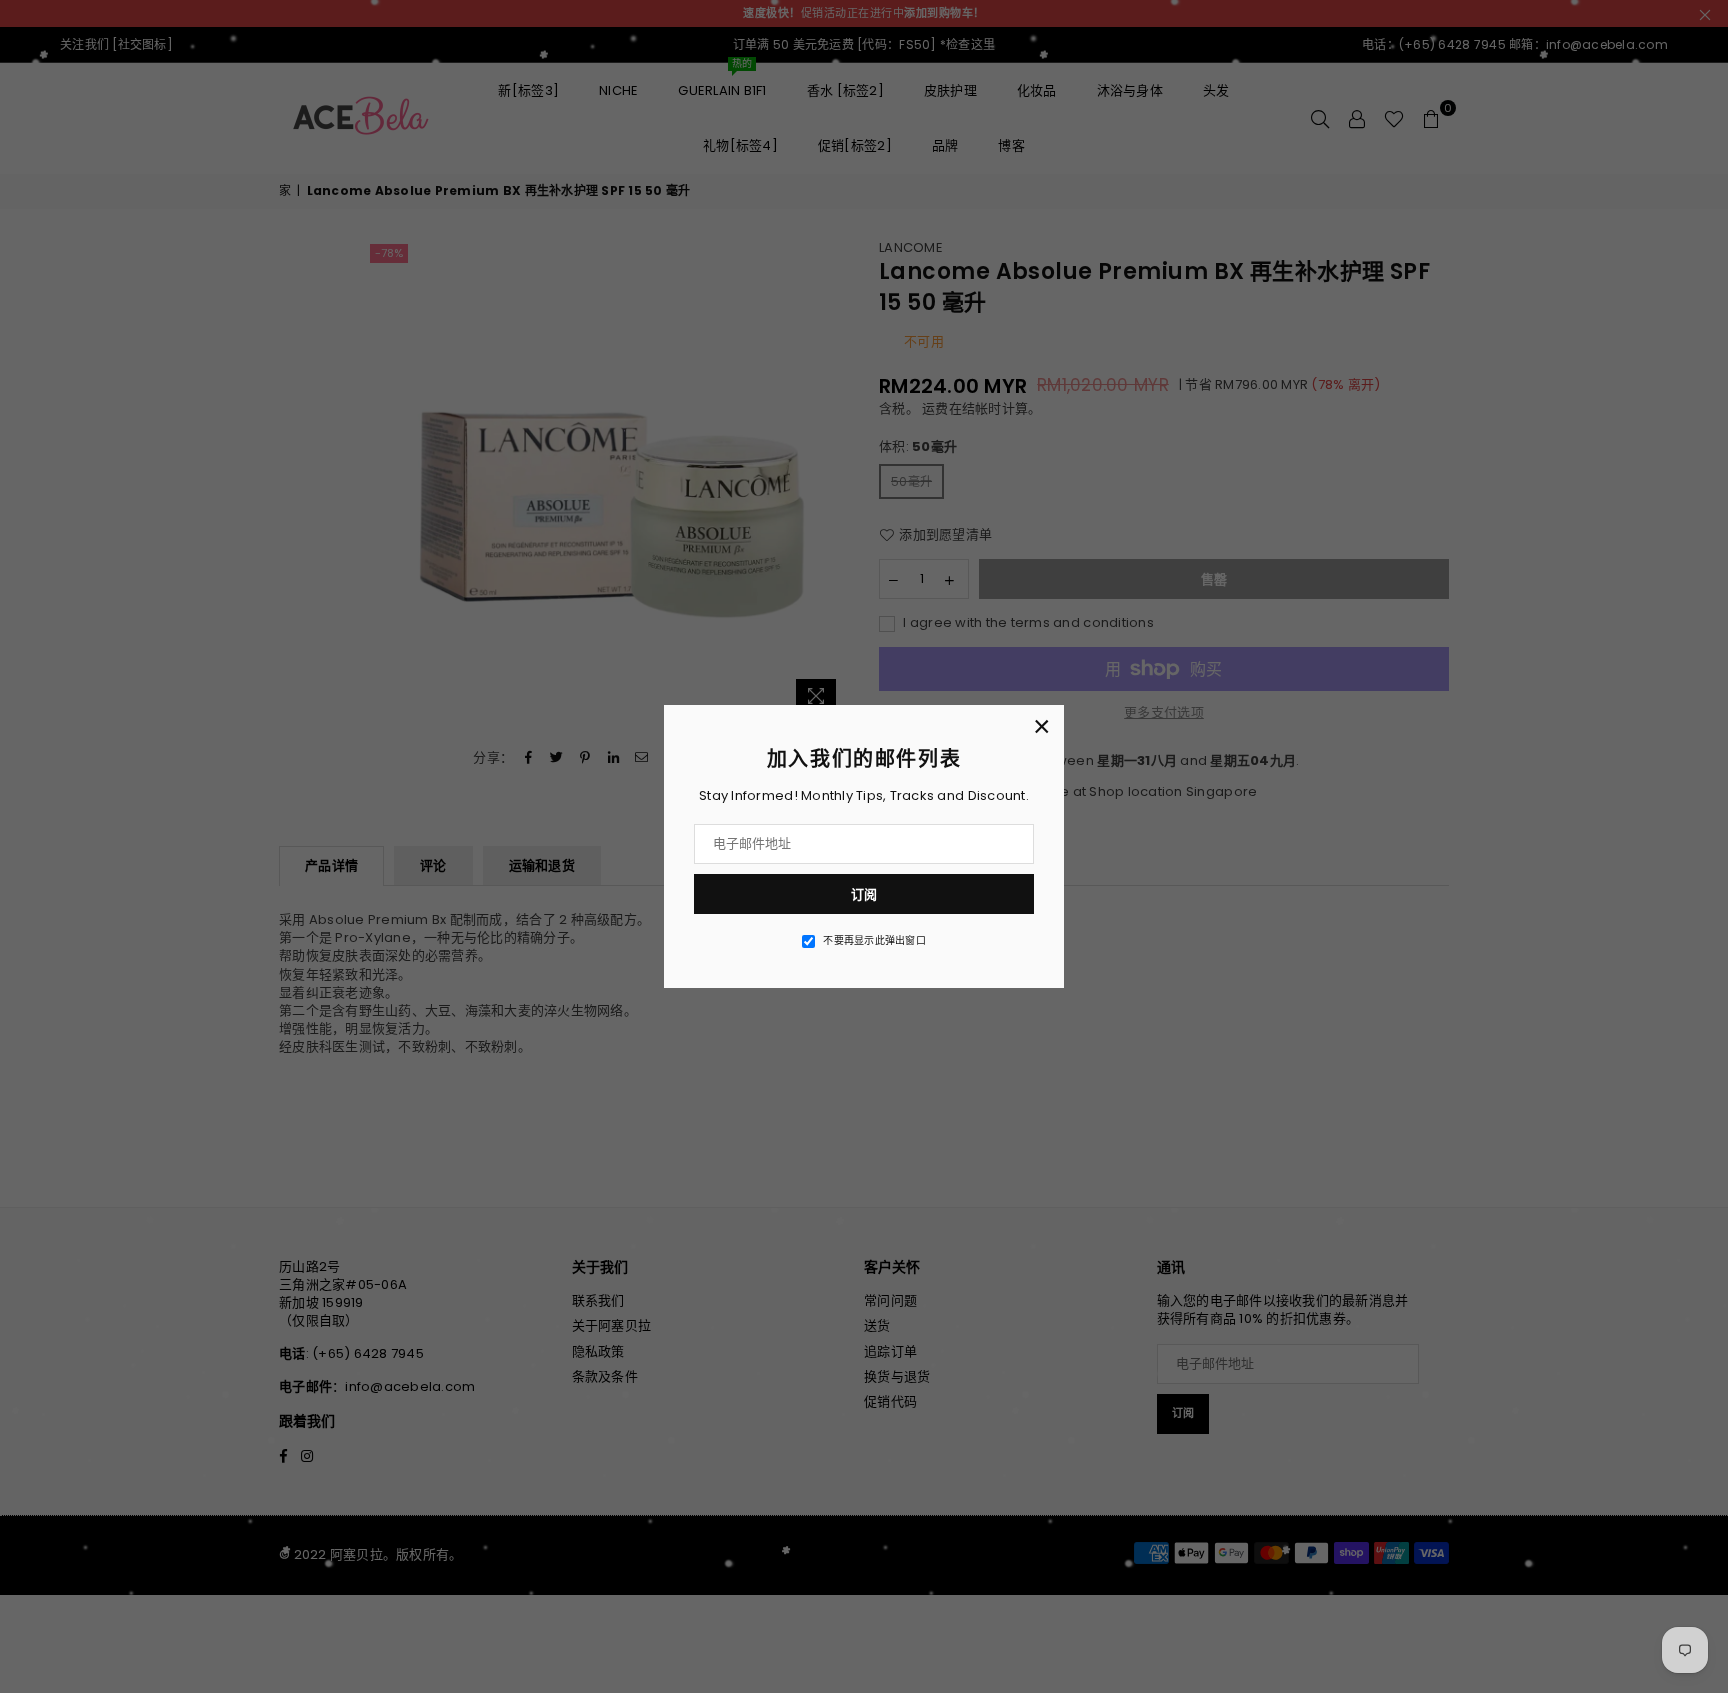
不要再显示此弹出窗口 (874, 941)
